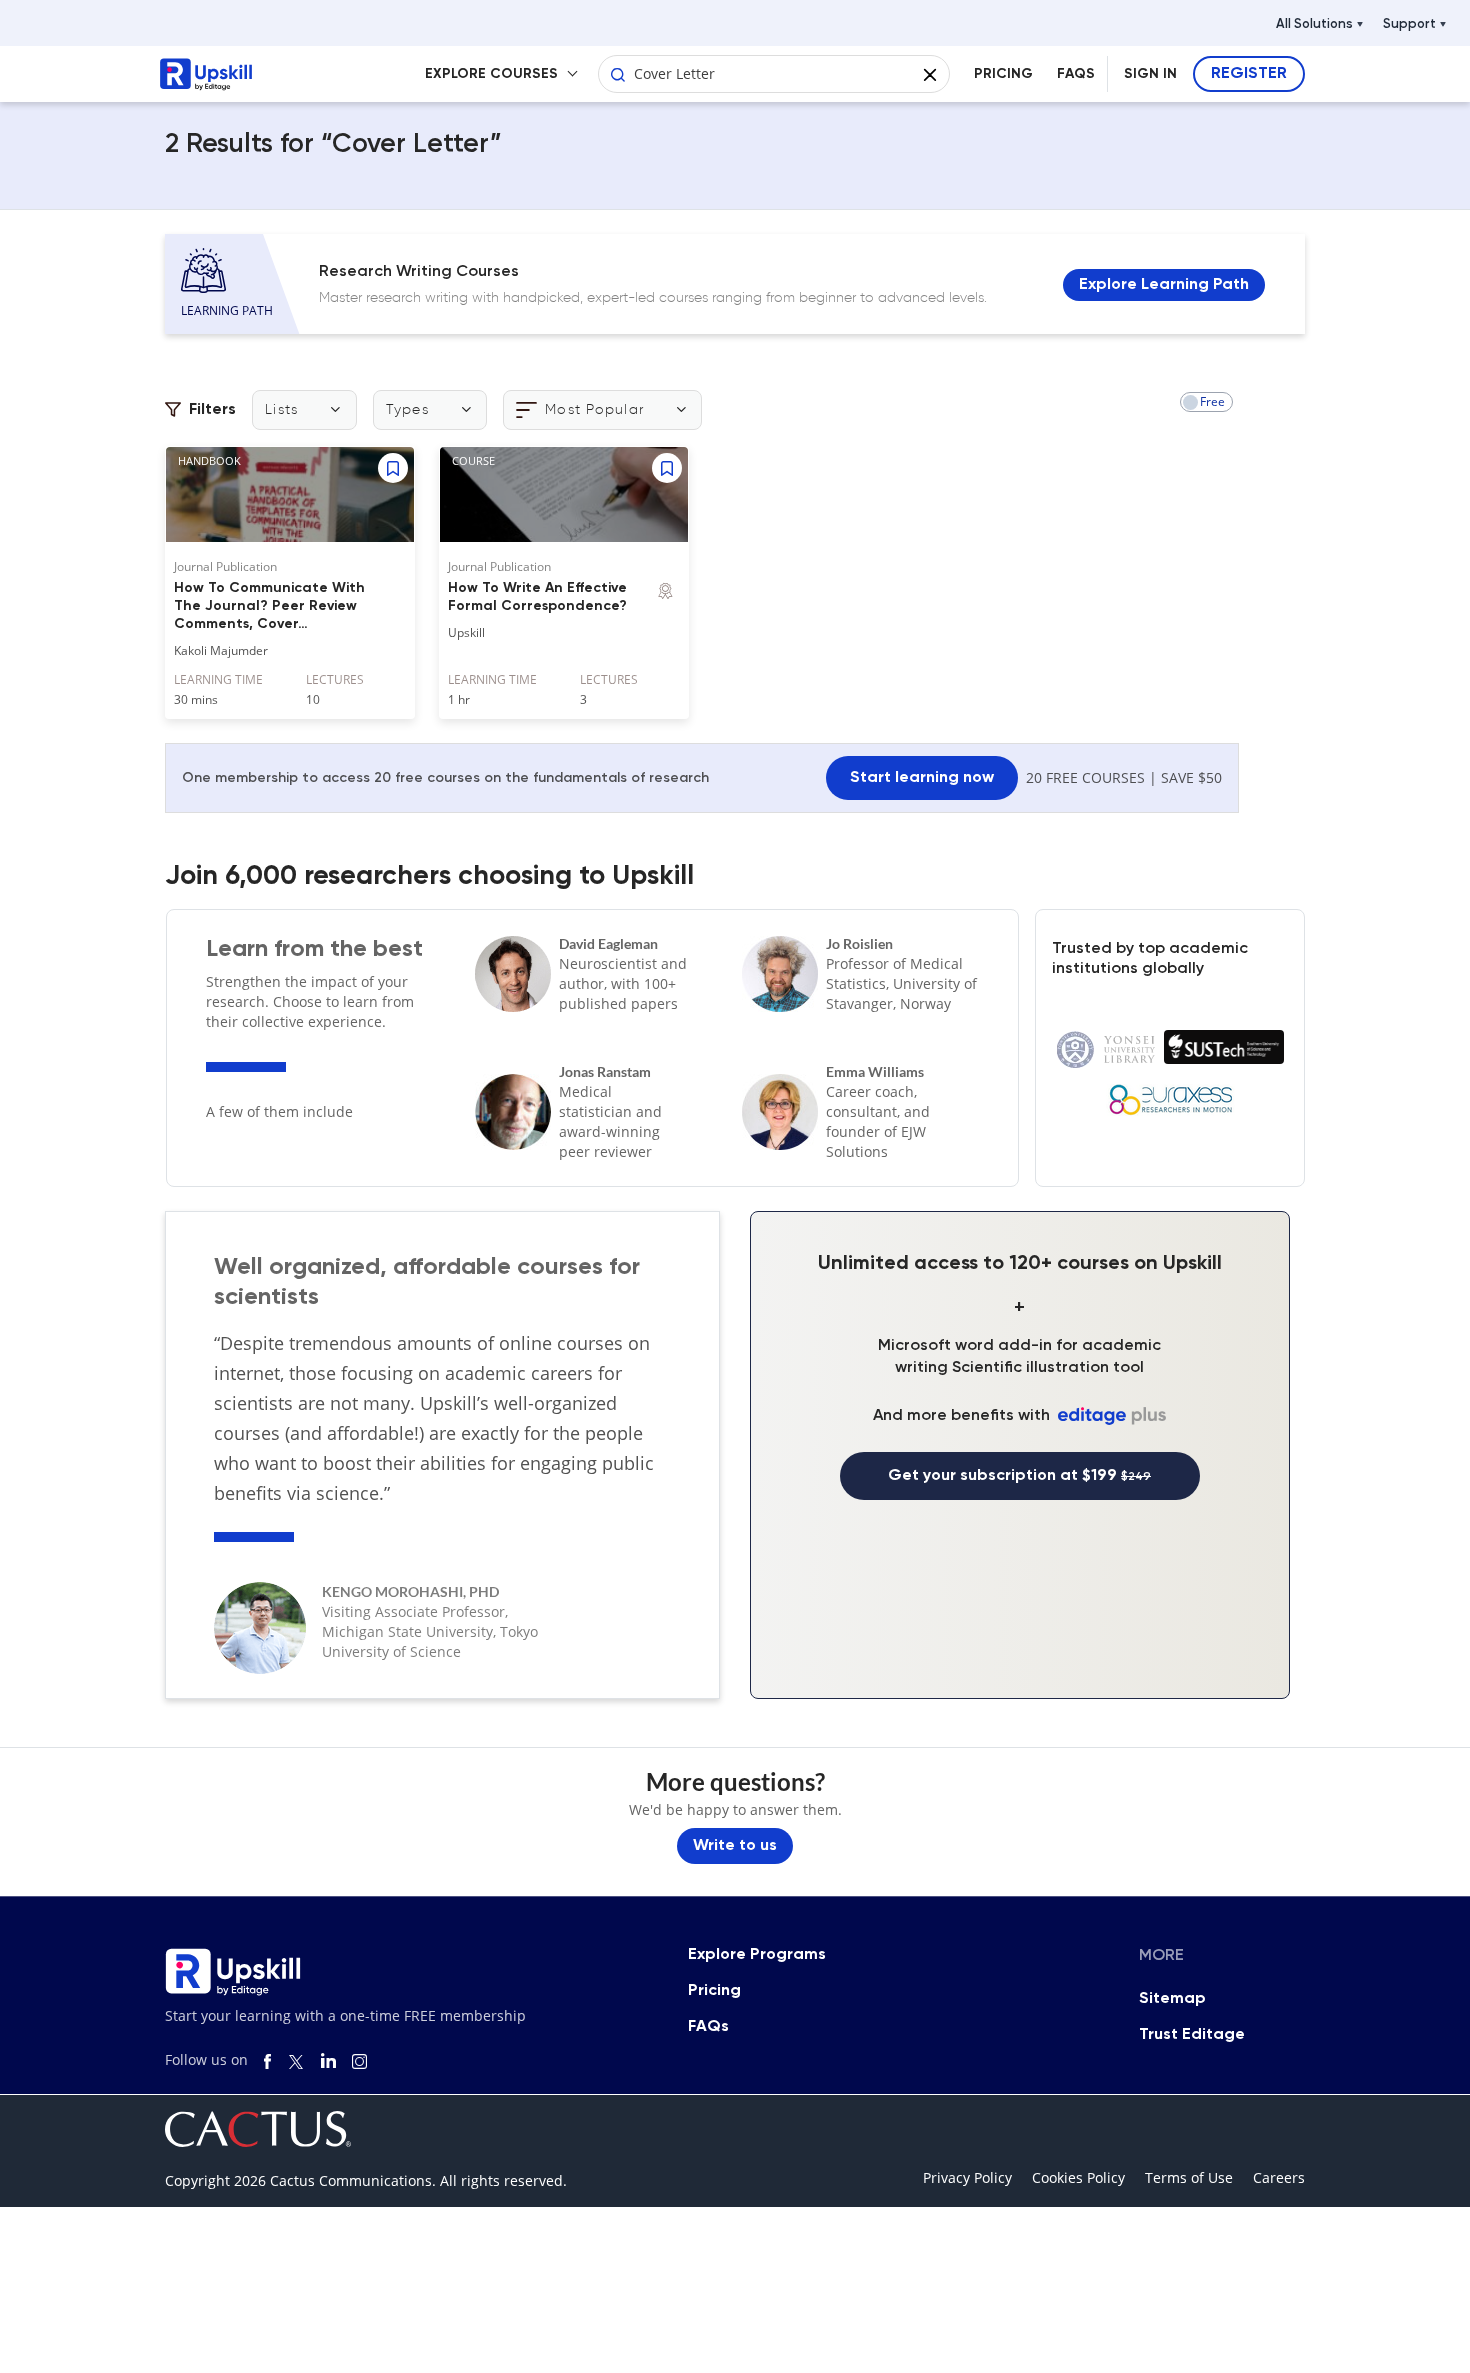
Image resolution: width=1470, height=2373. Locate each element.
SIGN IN (1150, 74)
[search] (618, 71)
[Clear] (930, 71)
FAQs (708, 2027)
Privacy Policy (967, 2177)
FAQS (1076, 74)
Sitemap (1172, 1999)
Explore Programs (757, 1955)
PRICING (1003, 74)
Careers (1279, 2177)
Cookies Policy (1078, 2177)
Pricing (714, 1991)
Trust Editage (1192, 2035)
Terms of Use (1189, 2177)
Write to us (735, 1846)
